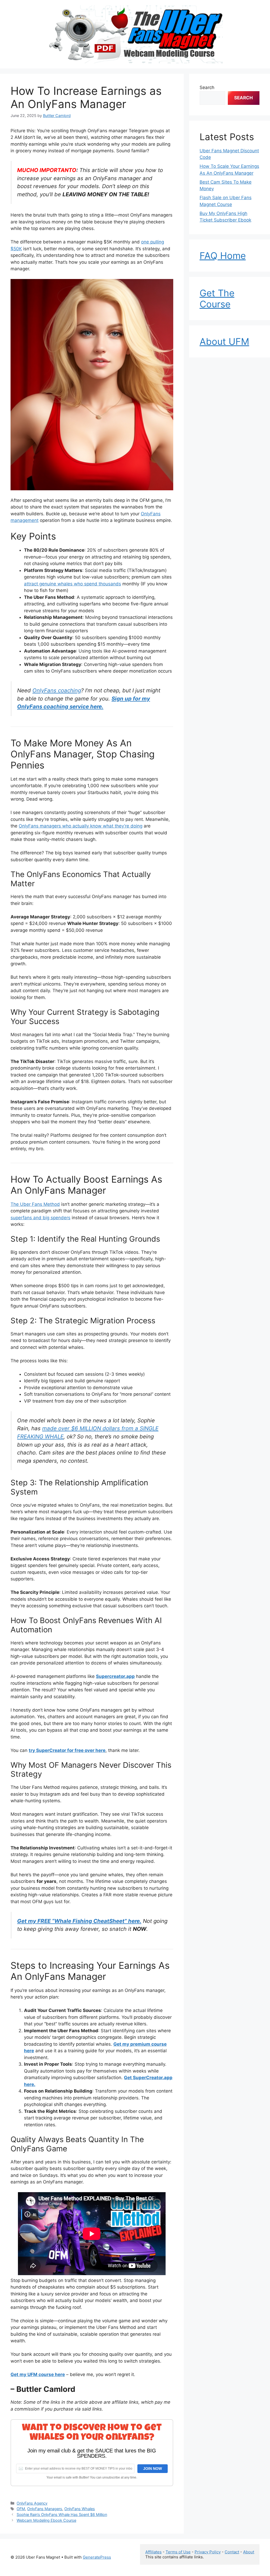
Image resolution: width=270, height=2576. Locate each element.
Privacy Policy (208, 2552)
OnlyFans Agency (32, 2503)
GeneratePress (97, 2557)
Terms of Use (178, 2552)
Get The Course (217, 298)
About (249, 2552)
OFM (21, 2509)
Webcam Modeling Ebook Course (46, 2520)
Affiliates (153, 2552)
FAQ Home (223, 256)
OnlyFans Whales (80, 2509)
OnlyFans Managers (45, 2509)
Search (207, 87)
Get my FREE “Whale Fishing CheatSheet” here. (79, 1921)
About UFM (224, 341)
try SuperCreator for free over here (67, 1750)
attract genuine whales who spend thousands (73, 584)
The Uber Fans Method (35, 1204)
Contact (232, 2552)
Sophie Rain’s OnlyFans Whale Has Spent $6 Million (62, 2514)
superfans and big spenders (40, 1218)
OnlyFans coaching (57, 690)
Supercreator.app (115, 1676)
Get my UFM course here (38, 2374)
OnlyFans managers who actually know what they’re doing (81, 826)
